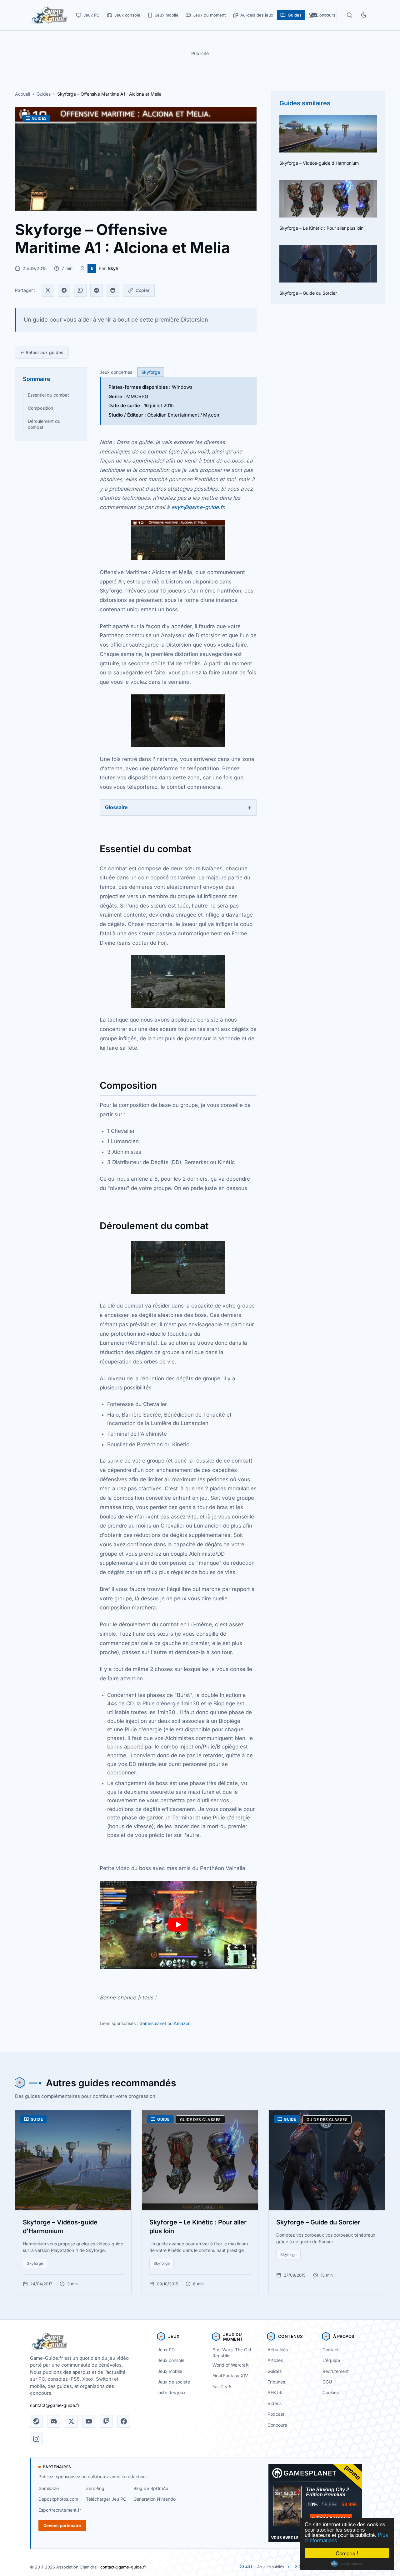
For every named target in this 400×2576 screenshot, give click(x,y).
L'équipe (331, 2360)
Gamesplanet (153, 2023)
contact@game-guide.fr (55, 2405)
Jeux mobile (170, 2371)
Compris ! (347, 2553)
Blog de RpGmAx (151, 2488)
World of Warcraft (231, 2365)
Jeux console (171, 2360)
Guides (44, 94)
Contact (331, 2350)
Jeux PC (166, 2350)
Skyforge (151, 372)
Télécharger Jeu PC (106, 2499)
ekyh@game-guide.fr (197, 507)
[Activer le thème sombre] (364, 15)
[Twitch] (106, 2421)
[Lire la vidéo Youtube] (178, 1925)
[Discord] (54, 2421)
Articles (275, 2360)
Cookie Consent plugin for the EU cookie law (347, 2564)
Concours (277, 2425)
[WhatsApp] (80, 290)
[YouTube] (89, 2421)
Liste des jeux (172, 2392)
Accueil (22, 94)
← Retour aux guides (42, 352)
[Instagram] (36, 2439)
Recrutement (336, 2371)
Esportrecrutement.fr (60, 2510)
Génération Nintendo (155, 2499)
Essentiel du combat (48, 395)
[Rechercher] (349, 15)
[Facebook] (64, 290)
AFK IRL (276, 2392)
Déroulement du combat (44, 424)
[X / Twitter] (71, 2421)
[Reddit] (113, 290)
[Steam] (36, 2421)
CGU (327, 2382)
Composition (40, 408)
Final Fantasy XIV (230, 2376)
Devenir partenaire (62, 2525)
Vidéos (275, 2403)
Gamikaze (49, 2488)
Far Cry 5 (222, 2386)
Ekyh (113, 268)
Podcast (276, 2414)
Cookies (331, 2392)
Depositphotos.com (58, 2499)
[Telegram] (97, 290)
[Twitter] (48, 290)
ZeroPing (95, 2488)
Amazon (182, 2023)
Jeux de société (174, 2382)
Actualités (278, 2350)
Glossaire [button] (116, 807)
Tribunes (276, 2382)
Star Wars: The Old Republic (232, 2353)
